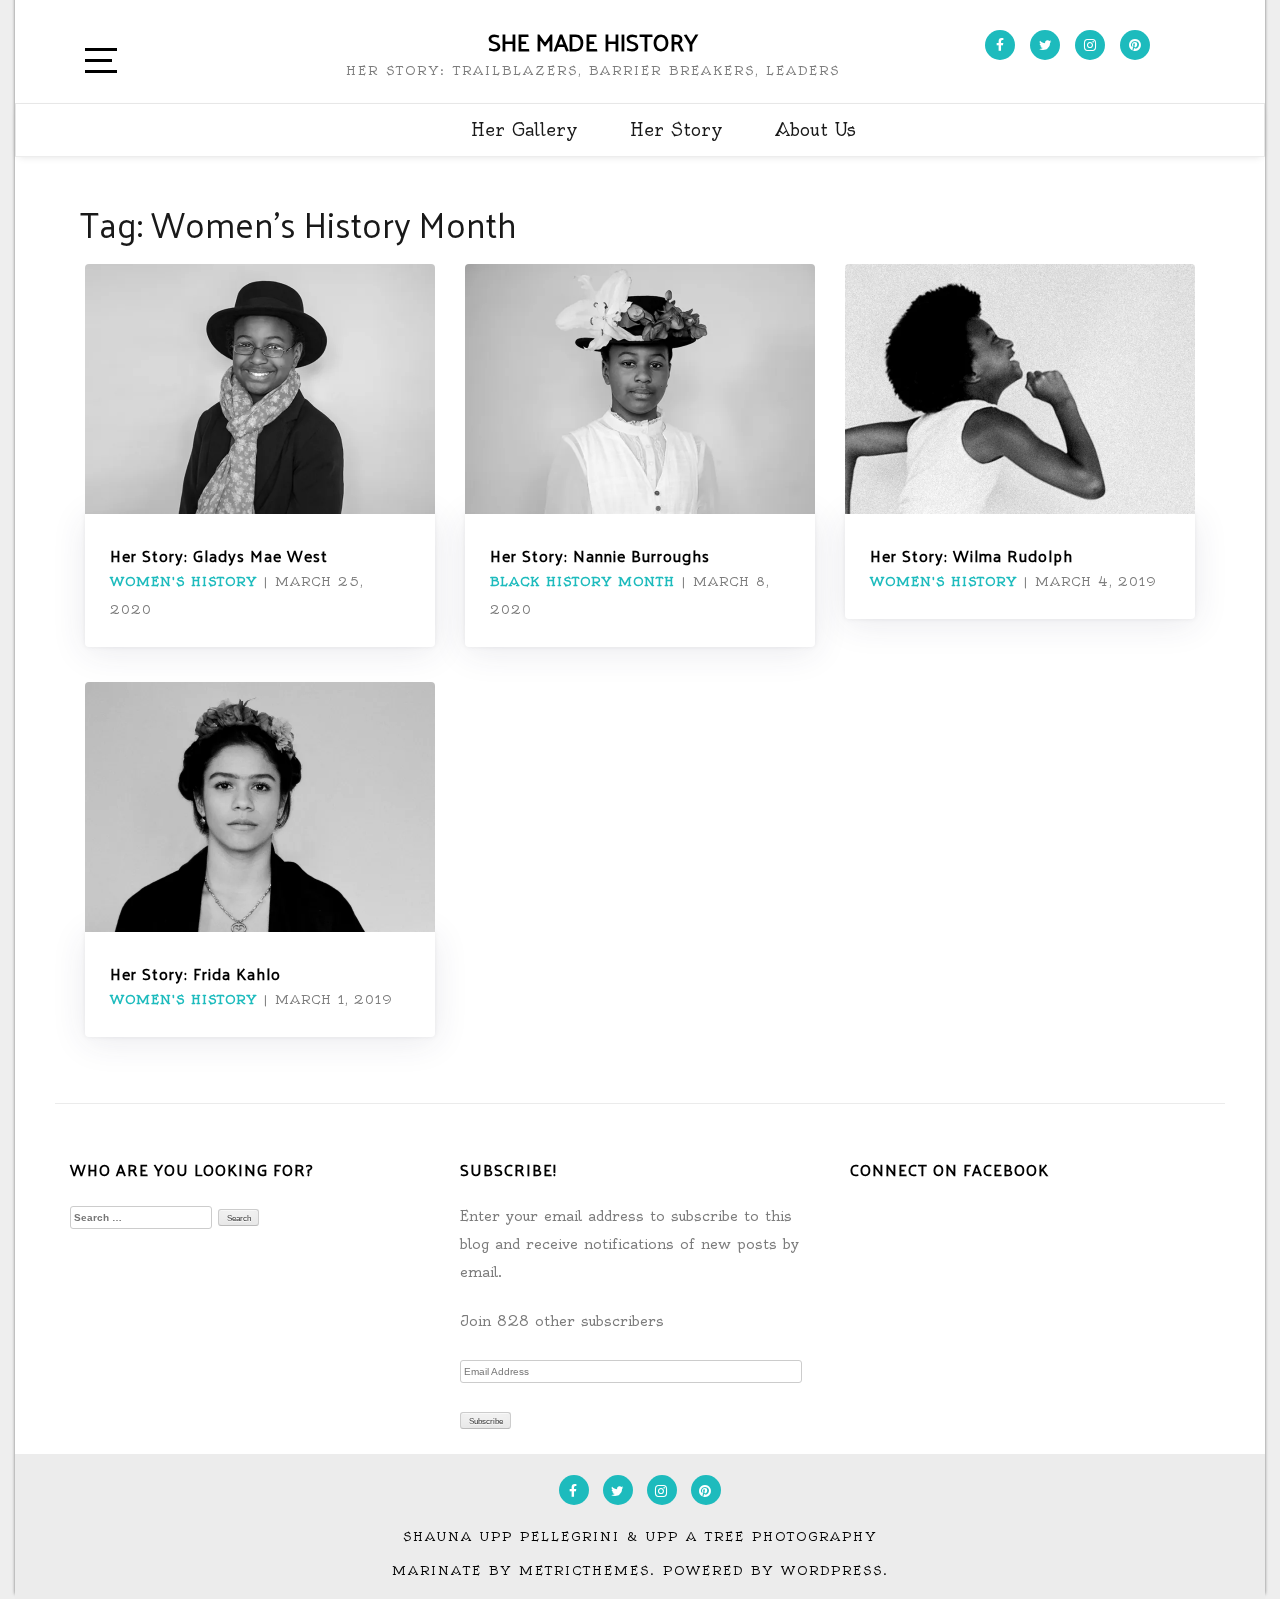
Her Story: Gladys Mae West (219, 555)
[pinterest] (1135, 45)
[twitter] (1045, 45)
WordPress (832, 1570)
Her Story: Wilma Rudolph (971, 555)
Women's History (183, 581)
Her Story (676, 129)
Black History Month (582, 581)
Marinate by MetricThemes (521, 1570)
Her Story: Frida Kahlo (195, 973)
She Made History (593, 41)
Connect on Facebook (949, 1169)
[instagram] (1090, 45)
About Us (815, 129)
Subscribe (486, 1421)
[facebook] (1000, 45)
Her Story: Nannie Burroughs (600, 555)
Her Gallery (524, 129)
